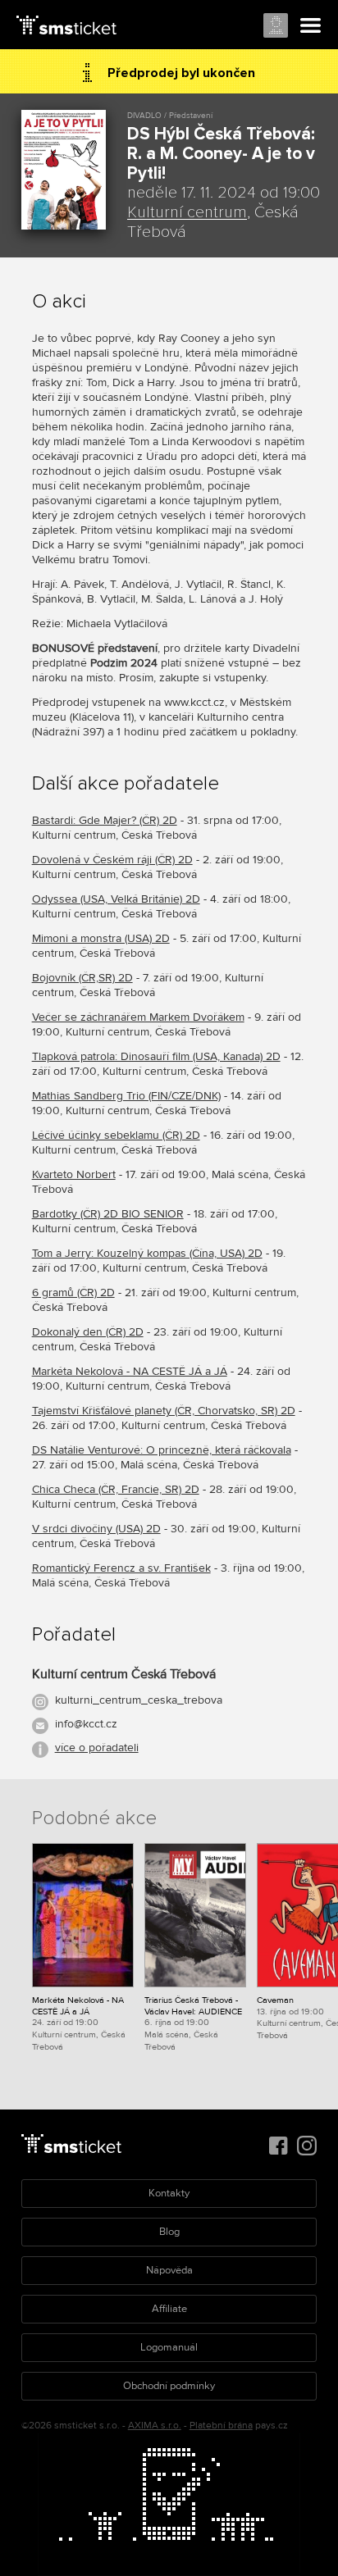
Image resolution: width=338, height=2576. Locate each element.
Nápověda (169, 2270)
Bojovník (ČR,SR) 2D (82, 978)
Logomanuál (169, 2347)
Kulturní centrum (187, 212)
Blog (169, 2232)
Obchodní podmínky (169, 2386)
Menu (311, 26)
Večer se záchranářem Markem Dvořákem (138, 1017)
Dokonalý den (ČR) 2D (88, 1332)
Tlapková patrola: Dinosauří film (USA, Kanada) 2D (156, 1056)
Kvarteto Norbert (74, 1174)
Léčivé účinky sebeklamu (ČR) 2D (116, 1135)
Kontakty (169, 2193)
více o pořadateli (97, 1748)
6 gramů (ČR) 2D (73, 1293)
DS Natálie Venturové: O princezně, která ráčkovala (162, 1450)
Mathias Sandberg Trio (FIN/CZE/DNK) (126, 1096)
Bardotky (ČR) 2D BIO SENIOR (108, 1214)
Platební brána (221, 2426)
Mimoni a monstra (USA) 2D (101, 938)
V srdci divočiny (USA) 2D (96, 1529)
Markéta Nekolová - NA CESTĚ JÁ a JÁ (130, 1371)
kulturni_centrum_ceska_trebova (139, 1700)
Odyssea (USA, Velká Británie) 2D (116, 899)
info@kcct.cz (86, 1724)
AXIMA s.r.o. (155, 2426)
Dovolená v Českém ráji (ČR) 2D (112, 860)
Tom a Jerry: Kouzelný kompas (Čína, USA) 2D (147, 1253)
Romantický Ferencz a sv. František (121, 1568)
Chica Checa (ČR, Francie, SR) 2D (116, 1489)
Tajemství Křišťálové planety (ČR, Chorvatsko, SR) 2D (164, 1411)
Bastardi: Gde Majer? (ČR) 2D (105, 820)
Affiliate (169, 2309)
